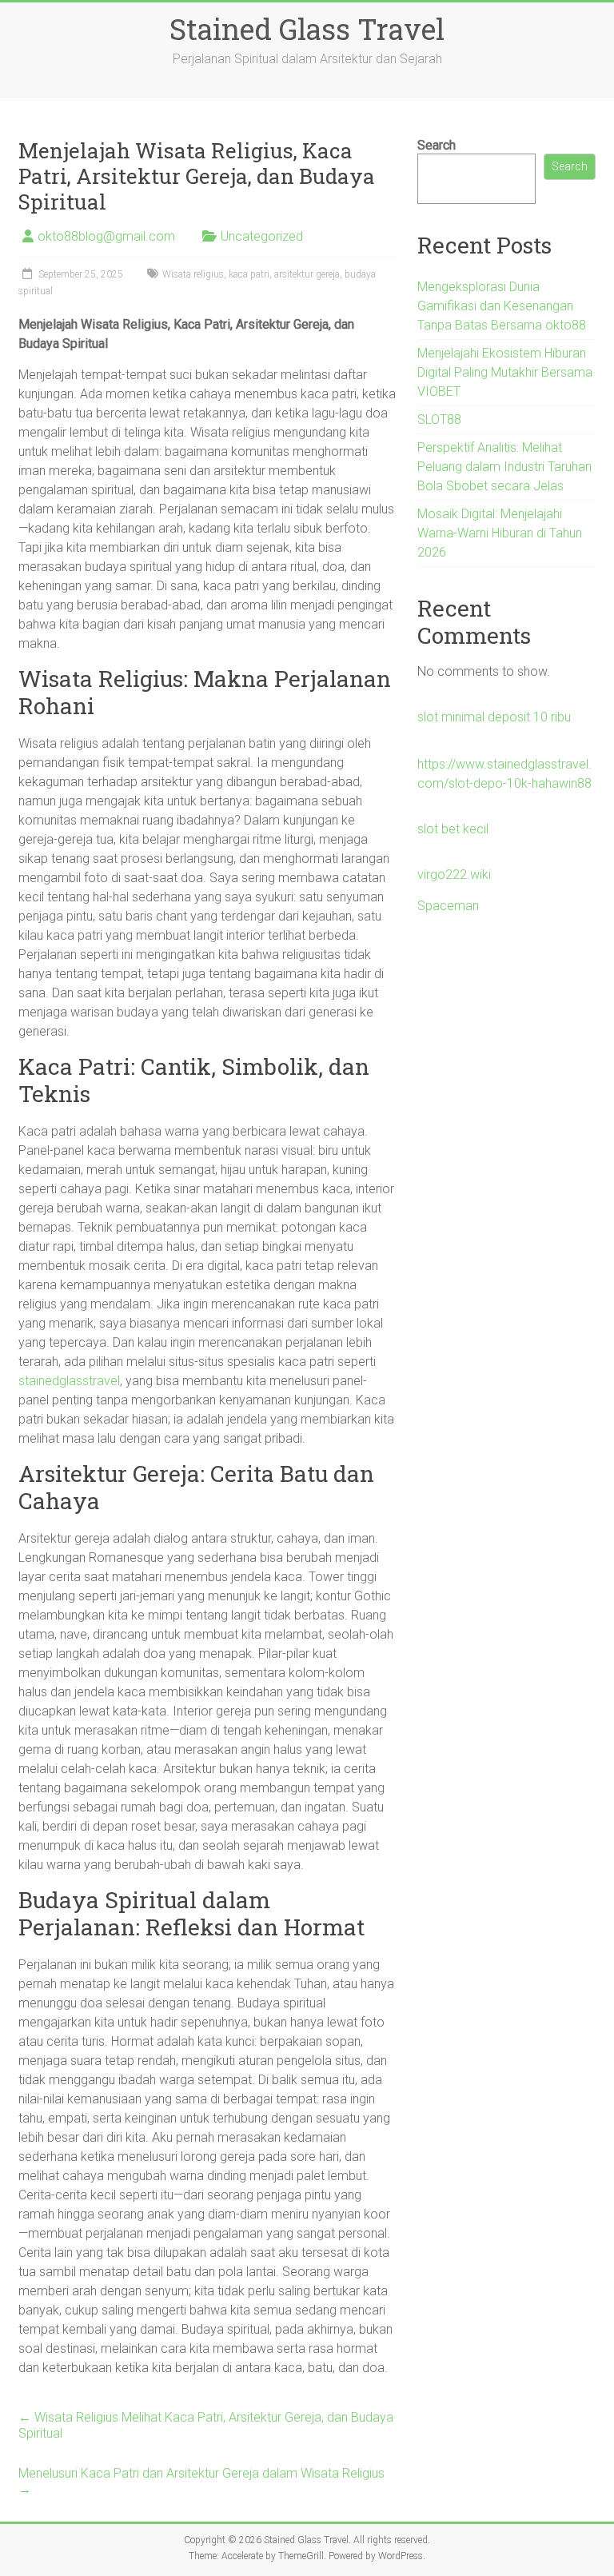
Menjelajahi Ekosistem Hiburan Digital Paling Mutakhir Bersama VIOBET (505, 372)
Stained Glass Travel (307, 29)
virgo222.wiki (454, 875)
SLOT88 (439, 419)
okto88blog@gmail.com (106, 236)
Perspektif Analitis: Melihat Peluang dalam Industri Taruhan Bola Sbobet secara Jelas (504, 467)
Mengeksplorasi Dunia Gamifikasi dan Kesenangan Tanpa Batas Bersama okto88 (502, 306)
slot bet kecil (453, 829)
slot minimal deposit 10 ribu (494, 717)
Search (437, 145)
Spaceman (448, 906)
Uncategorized (262, 236)
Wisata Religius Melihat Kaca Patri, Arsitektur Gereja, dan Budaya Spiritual (206, 2425)
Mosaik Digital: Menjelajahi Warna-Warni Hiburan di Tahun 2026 (500, 533)
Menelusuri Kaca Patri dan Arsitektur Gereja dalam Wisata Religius (201, 2481)
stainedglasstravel (69, 1381)
